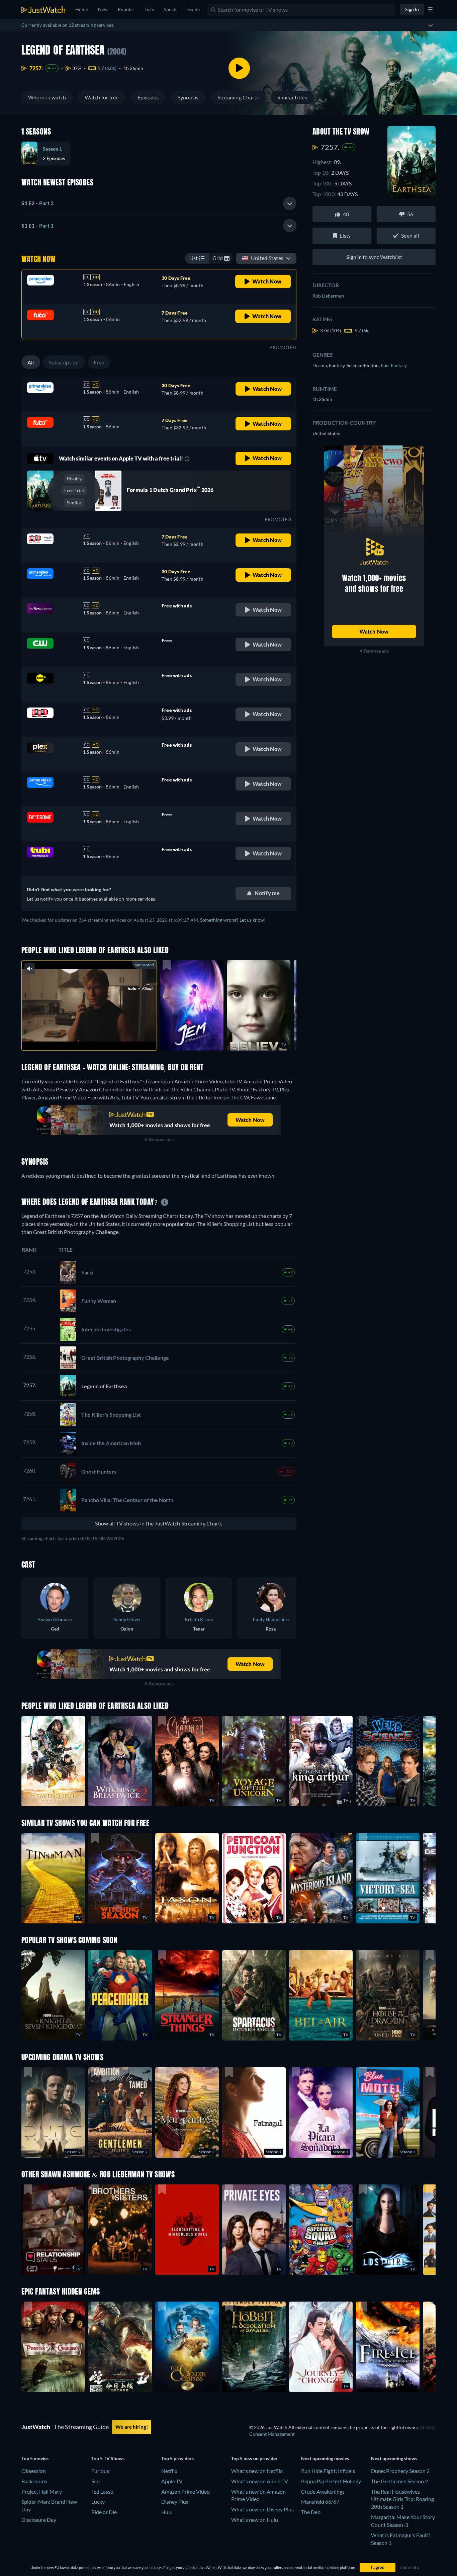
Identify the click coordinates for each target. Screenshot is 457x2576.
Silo (96, 2481)
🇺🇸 (262, 258)
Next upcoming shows (394, 2458)
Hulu (167, 2512)
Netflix (169, 2471)
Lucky (98, 2502)
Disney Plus (175, 2502)
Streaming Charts (238, 97)
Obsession (34, 2471)
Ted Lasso (102, 2491)
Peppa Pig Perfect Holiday (331, 2481)
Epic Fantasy (394, 365)
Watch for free (102, 97)
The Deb (311, 2512)
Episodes (148, 97)
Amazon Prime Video (186, 2491)
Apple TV (172, 2481)
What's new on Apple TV (260, 2481)
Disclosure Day (39, 2520)
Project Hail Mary (42, 2491)
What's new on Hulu (255, 2520)
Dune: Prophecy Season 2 (400, 2471)
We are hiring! (132, 2427)
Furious (100, 2471)
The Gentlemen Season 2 (399, 2481)
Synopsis (188, 97)
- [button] (37, 203)
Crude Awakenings (323, 2491)
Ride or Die (104, 2512)
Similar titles (292, 97)
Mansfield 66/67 (320, 2502)
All (31, 362)
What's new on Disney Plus (262, 2509)
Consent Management (272, 2434)
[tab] (159, 203)
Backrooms (34, 2481)
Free (99, 362)
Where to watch (47, 97)
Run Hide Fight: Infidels (328, 2471)
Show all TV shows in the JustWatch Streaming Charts (159, 1523)
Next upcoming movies (325, 2458)
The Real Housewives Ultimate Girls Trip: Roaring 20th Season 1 (402, 2499)
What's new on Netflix (257, 2471)
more (94, 1037)
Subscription (64, 362)
